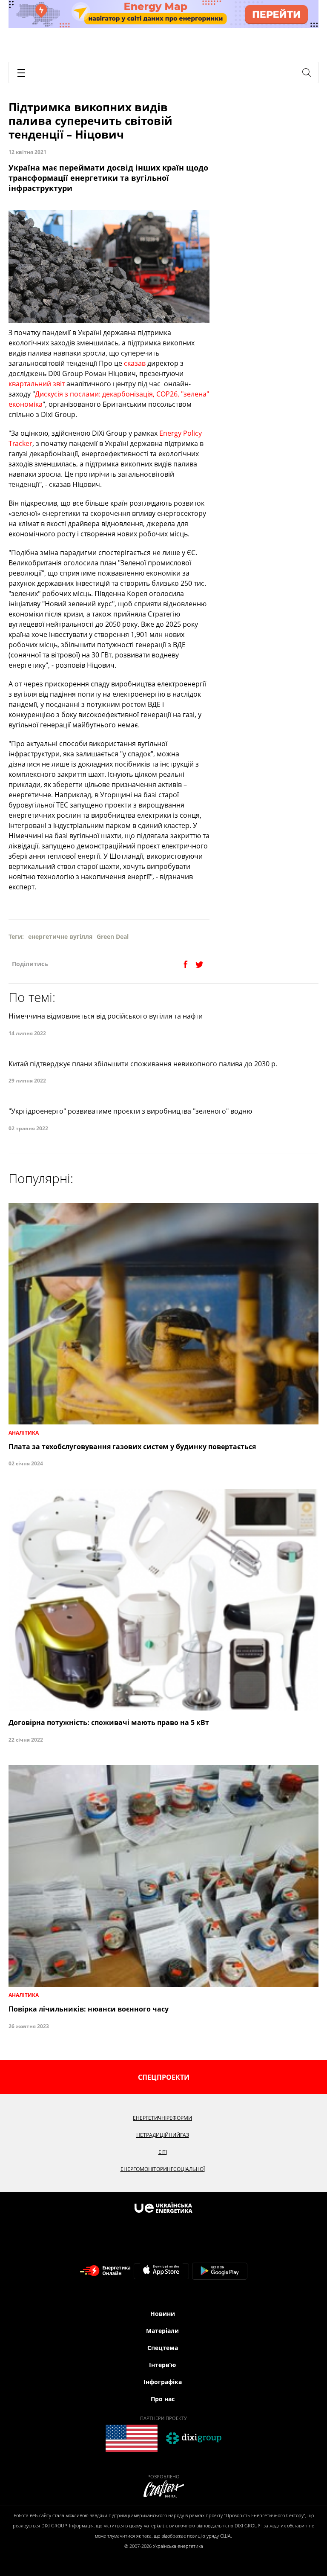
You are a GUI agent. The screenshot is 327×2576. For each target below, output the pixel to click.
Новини (163, 2314)
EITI (163, 2152)
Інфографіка (163, 2382)
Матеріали (162, 2331)
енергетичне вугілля (60, 936)
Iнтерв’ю (162, 2365)
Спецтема (163, 2348)
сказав (135, 363)
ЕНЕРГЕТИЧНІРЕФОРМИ (162, 2118)
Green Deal (113, 936)
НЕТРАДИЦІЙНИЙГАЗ (163, 2135)
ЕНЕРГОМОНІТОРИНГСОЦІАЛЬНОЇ (163, 2169)
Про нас (163, 2399)
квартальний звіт (37, 384)
